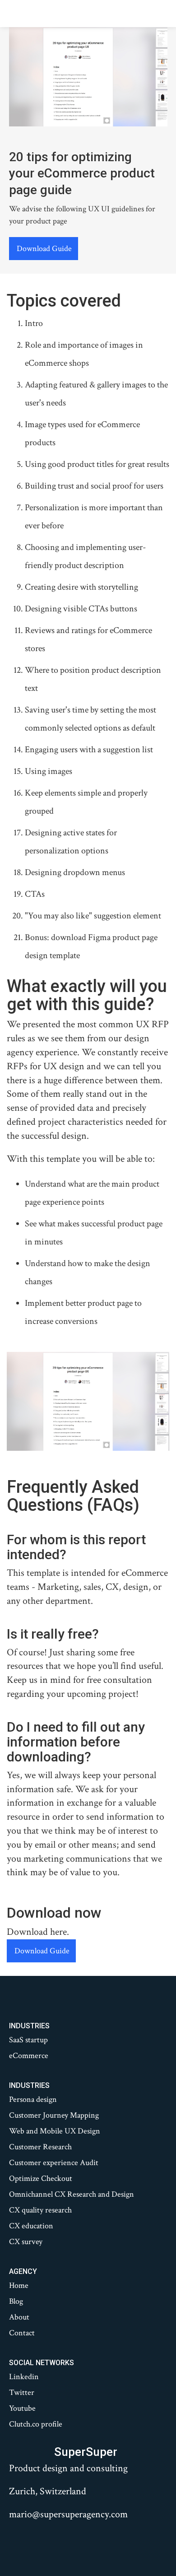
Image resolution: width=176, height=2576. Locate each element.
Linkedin (24, 2377)
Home (19, 2286)
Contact (22, 2333)
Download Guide (44, 249)
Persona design (33, 2100)
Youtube (22, 2408)
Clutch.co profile (36, 2424)
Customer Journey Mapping (54, 2115)
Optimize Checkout (41, 2179)
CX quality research (40, 2210)
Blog (16, 2301)
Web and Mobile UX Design (55, 2131)
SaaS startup (28, 2040)
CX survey (26, 2242)
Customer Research (40, 2147)
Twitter (22, 2393)
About (19, 2317)
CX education (31, 2226)
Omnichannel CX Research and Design (72, 2194)
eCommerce (29, 2056)
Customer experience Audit (54, 2163)
